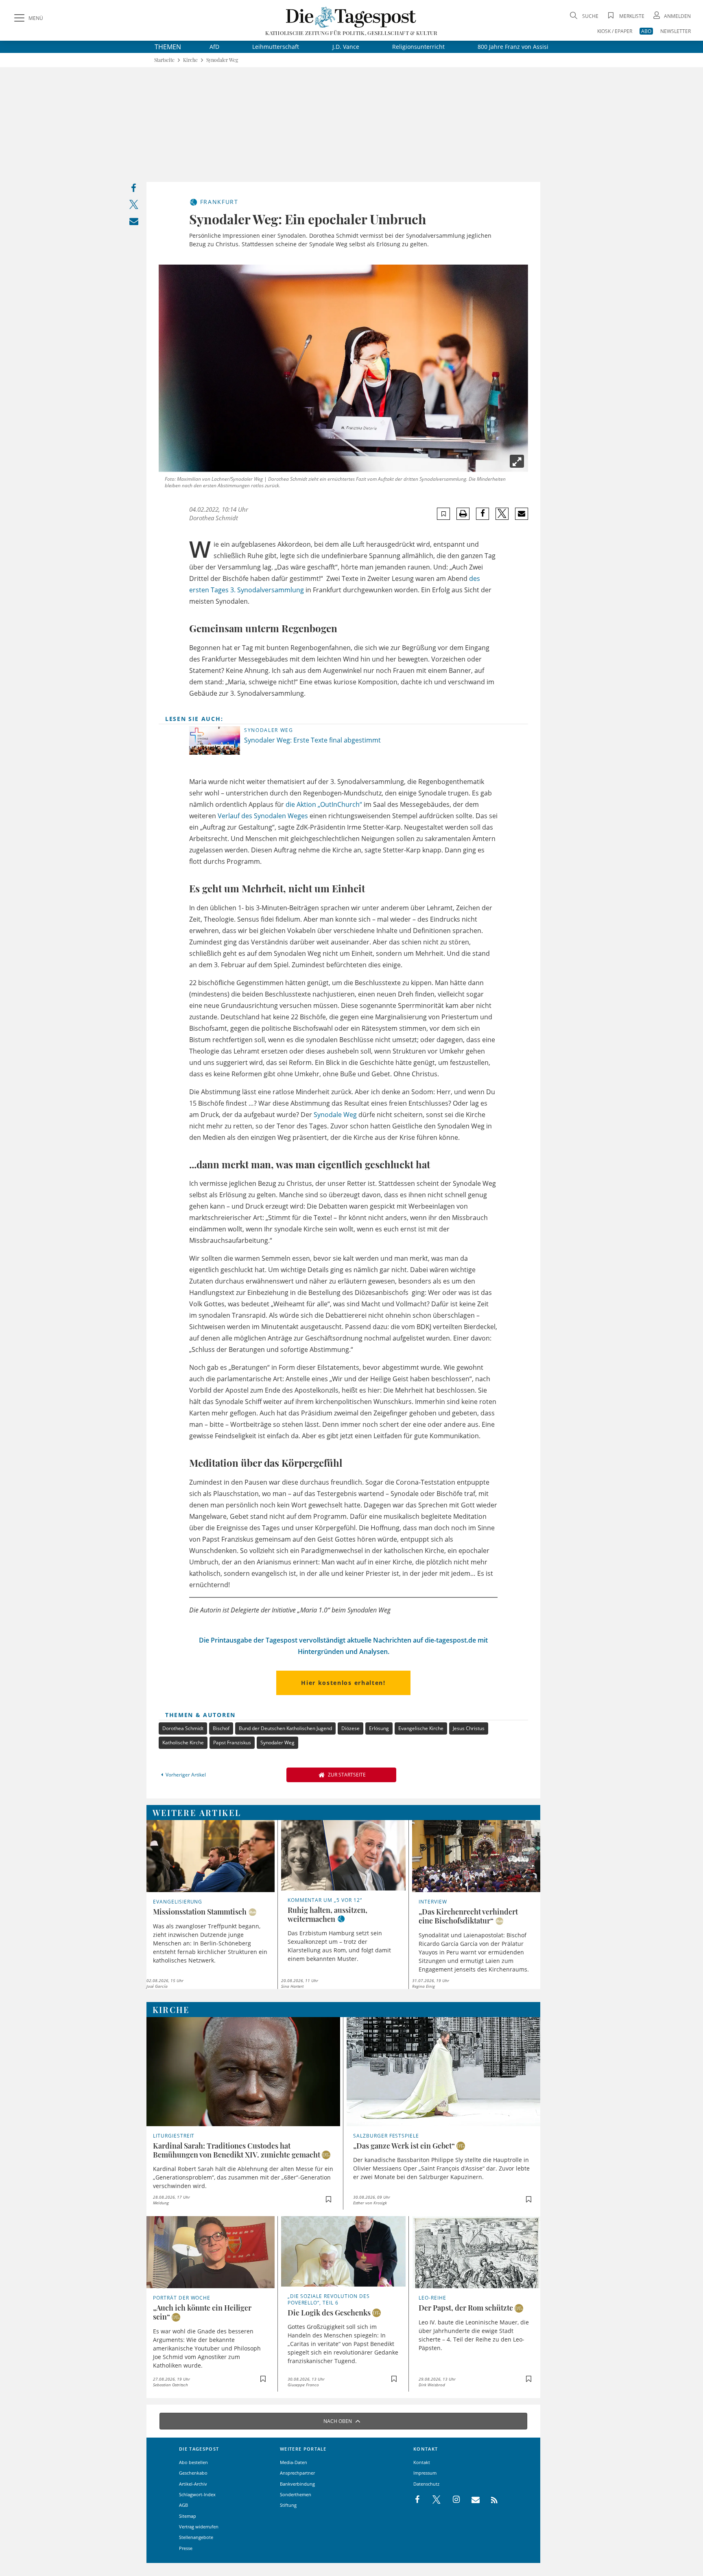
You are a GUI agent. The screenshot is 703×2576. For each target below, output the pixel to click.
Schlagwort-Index (197, 2494)
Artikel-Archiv (193, 2484)
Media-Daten (294, 2462)
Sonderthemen (296, 2494)
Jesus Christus (469, 1728)
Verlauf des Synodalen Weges (263, 816)
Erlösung (379, 1728)
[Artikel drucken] (463, 514)
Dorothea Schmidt (214, 518)
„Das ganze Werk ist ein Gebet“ (404, 2146)
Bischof (221, 1728)
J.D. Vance (346, 47)
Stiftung (288, 2505)
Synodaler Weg (222, 60)
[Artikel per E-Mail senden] (521, 514)
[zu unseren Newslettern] (472, 2500)
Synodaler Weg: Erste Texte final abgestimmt (313, 740)
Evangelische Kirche (421, 1728)
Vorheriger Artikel (186, 1775)
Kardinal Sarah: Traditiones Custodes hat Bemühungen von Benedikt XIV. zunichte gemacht (237, 2150)
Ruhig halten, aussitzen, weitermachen (327, 1914)
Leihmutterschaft (276, 47)
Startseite (164, 60)
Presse (186, 2548)
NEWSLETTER (676, 31)
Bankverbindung (297, 2484)
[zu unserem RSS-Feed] (490, 2500)
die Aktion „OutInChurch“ (324, 804)
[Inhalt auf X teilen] (134, 206)
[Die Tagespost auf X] (432, 2500)
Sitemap (188, 2516)
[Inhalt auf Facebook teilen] (134, 190)
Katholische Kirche (183, 1743)
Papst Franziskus (232, 1743)
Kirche (190, 60)
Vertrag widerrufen (199, 2527)
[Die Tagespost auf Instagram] (452, 2500)
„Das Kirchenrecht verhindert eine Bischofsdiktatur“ (468, 1916)
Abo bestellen (193, 2462)
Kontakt (422, 2462)
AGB (183, 2505)
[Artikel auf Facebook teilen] (483, 514)
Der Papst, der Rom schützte (466, 2308)
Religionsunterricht (418, 47)
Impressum (425, 2473)
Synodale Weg (335, 1115)
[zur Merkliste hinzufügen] (444, 514)
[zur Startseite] (351, 17)
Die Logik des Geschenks (329, 2313)
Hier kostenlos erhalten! (343, 1683)
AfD (214, 47)
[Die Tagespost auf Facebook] (418, 2500)
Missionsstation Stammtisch (200, 1912)
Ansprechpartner (297, 2473)
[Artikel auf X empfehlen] (502, 514)
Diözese (350, 1728)
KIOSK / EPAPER (615, 31)
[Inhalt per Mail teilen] (134, 223)
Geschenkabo (193, 2473)
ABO (646, 31)
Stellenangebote (196, 2537)
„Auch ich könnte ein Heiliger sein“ (202, 2312)
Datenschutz (426, 2484)
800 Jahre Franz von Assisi (513, 47)
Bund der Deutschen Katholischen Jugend (285, 1728)
